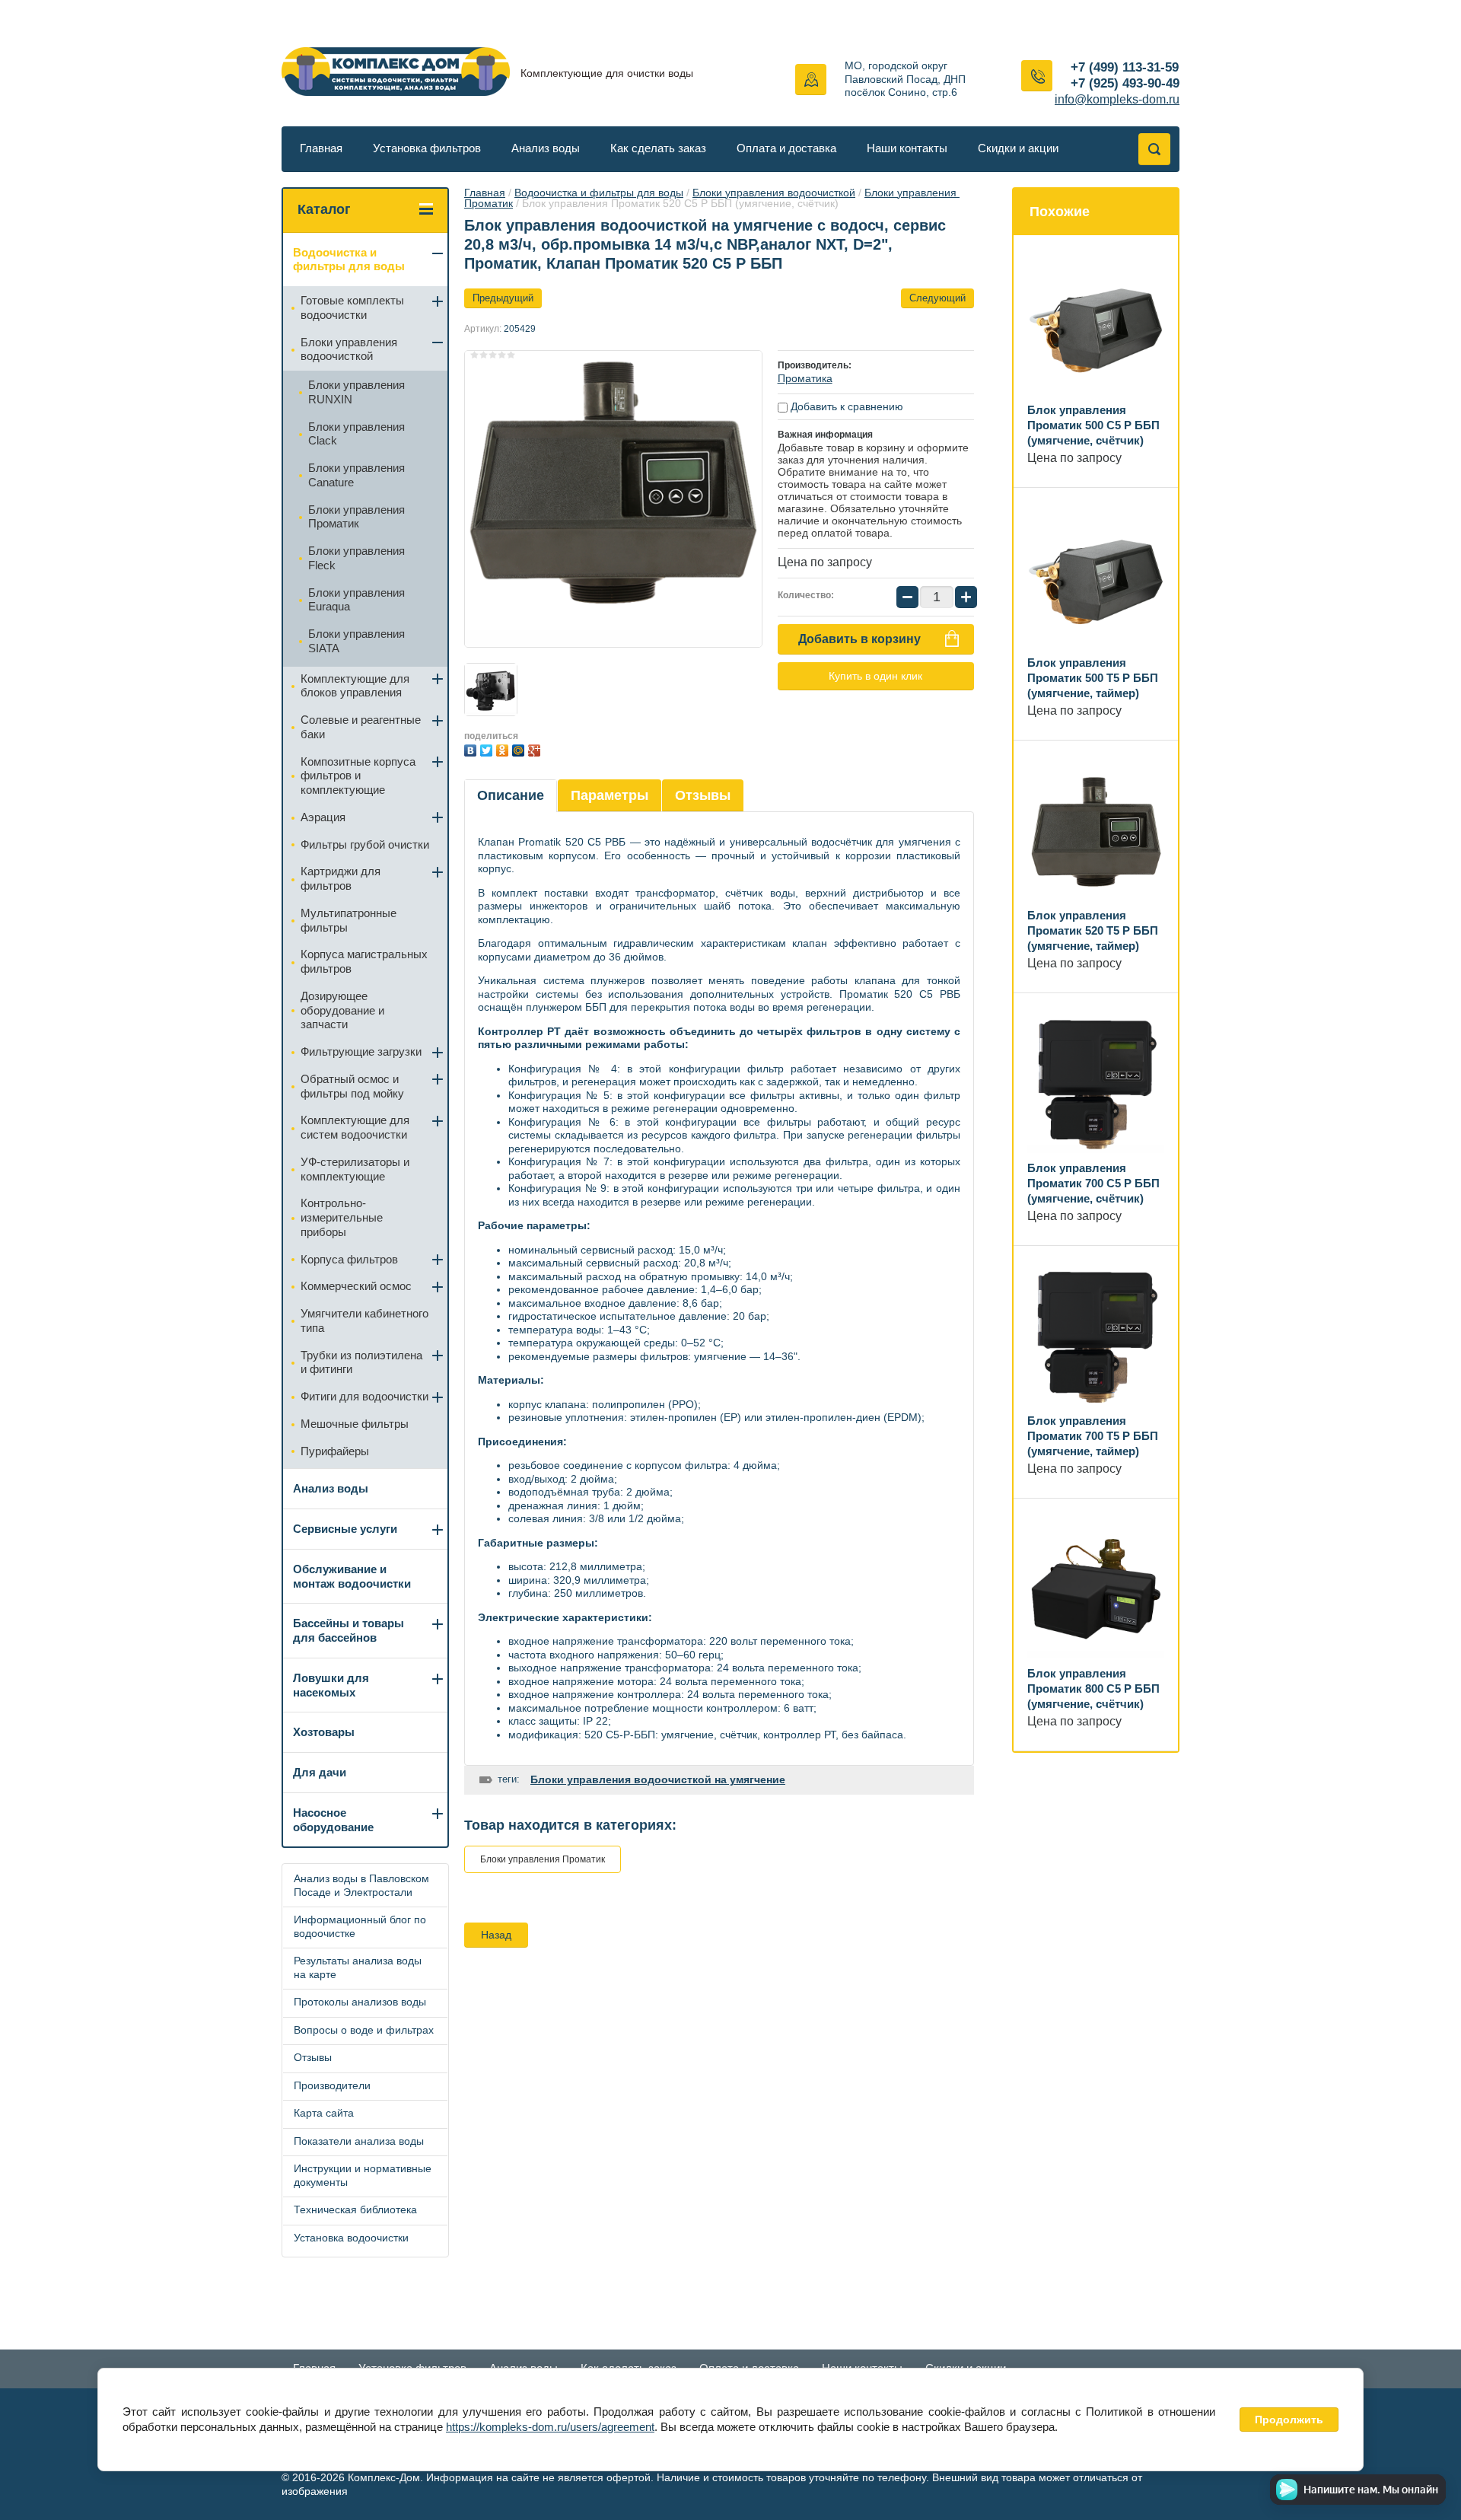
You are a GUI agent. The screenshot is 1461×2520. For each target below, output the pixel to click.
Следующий (937, 298)
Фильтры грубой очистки (365, 844)
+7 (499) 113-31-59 (1125, 67)
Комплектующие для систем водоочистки (355, 1127)
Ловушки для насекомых (331, 1685)
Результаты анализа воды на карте (358, 1967)
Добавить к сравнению (845, 406)
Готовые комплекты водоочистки (352, 307)
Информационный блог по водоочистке (360, 1926)
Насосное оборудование (333, 1820)
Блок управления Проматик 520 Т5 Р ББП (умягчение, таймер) (1093, 930)
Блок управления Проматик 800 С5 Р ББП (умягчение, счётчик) (1093, 1688)
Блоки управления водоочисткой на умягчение (658, 1779)
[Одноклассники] (504, 749)
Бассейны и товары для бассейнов (349, 1630)
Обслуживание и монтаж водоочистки (352, 1576)
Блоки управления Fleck (356, 558)
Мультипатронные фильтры (349, 920)
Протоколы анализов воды (360, 2002)
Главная (321, 148)
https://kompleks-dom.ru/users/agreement (550, 2427)
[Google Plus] (536, 749)
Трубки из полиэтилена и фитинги (361, 1362)
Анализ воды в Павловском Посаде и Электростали (361, 1885)
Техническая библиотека (355, 2209)
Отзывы (703, 795)
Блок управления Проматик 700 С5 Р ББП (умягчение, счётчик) (1093, 1183)
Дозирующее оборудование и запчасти (342, 1010)
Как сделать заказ (658, 148)
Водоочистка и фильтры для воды (599, 193)
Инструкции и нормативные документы (363, 2175)
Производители (332, 2085)
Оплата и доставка (786, 148)
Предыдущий (503, 298)
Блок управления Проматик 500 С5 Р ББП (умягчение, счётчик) (1093, 425)
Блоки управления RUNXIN (356, 392)
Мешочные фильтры (355, 1424)
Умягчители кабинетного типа (364, 1321)
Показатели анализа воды (359, 2141)
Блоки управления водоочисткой (774, 193)
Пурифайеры (335, 1451)
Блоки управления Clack (356, 434)
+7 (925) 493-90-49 (1125, 83)
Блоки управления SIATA (356, 641)
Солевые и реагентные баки (361, 727)
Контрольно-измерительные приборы (342, 1217)
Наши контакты (907, 148)
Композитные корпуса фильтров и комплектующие (358, 776)
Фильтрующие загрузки (361, 1051)
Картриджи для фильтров (341, 878)
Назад (496, 1935)
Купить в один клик (875, 676)
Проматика (805, 378)
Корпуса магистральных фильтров (364, 961)
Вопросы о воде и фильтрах (364, 2030)
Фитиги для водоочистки (364, 1396)
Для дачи (320, 1772)
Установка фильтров (427, 148)
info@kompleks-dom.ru (1117, 99)
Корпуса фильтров (349, 1259)
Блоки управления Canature (356, 475)
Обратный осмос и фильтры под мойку (352, 1086)
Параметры (610, 795)
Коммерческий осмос (356, 1286)
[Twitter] (488, 749)
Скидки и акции (1018, 148)
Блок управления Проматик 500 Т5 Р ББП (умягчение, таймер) (1093, 678)
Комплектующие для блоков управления (355, 686)
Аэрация (323, 817)
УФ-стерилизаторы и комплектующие (355, 1169)
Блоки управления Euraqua (356, 600)
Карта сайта (324, 2113)
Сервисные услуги (345, 1529)
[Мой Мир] (520, 749)
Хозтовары (324, 1732)
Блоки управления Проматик (543, 1859)
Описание (511, 795)
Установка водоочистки (351, 2238)
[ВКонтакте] (472, 749)
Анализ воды (546, 148)
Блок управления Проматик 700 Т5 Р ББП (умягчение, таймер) (1093, 1436)
